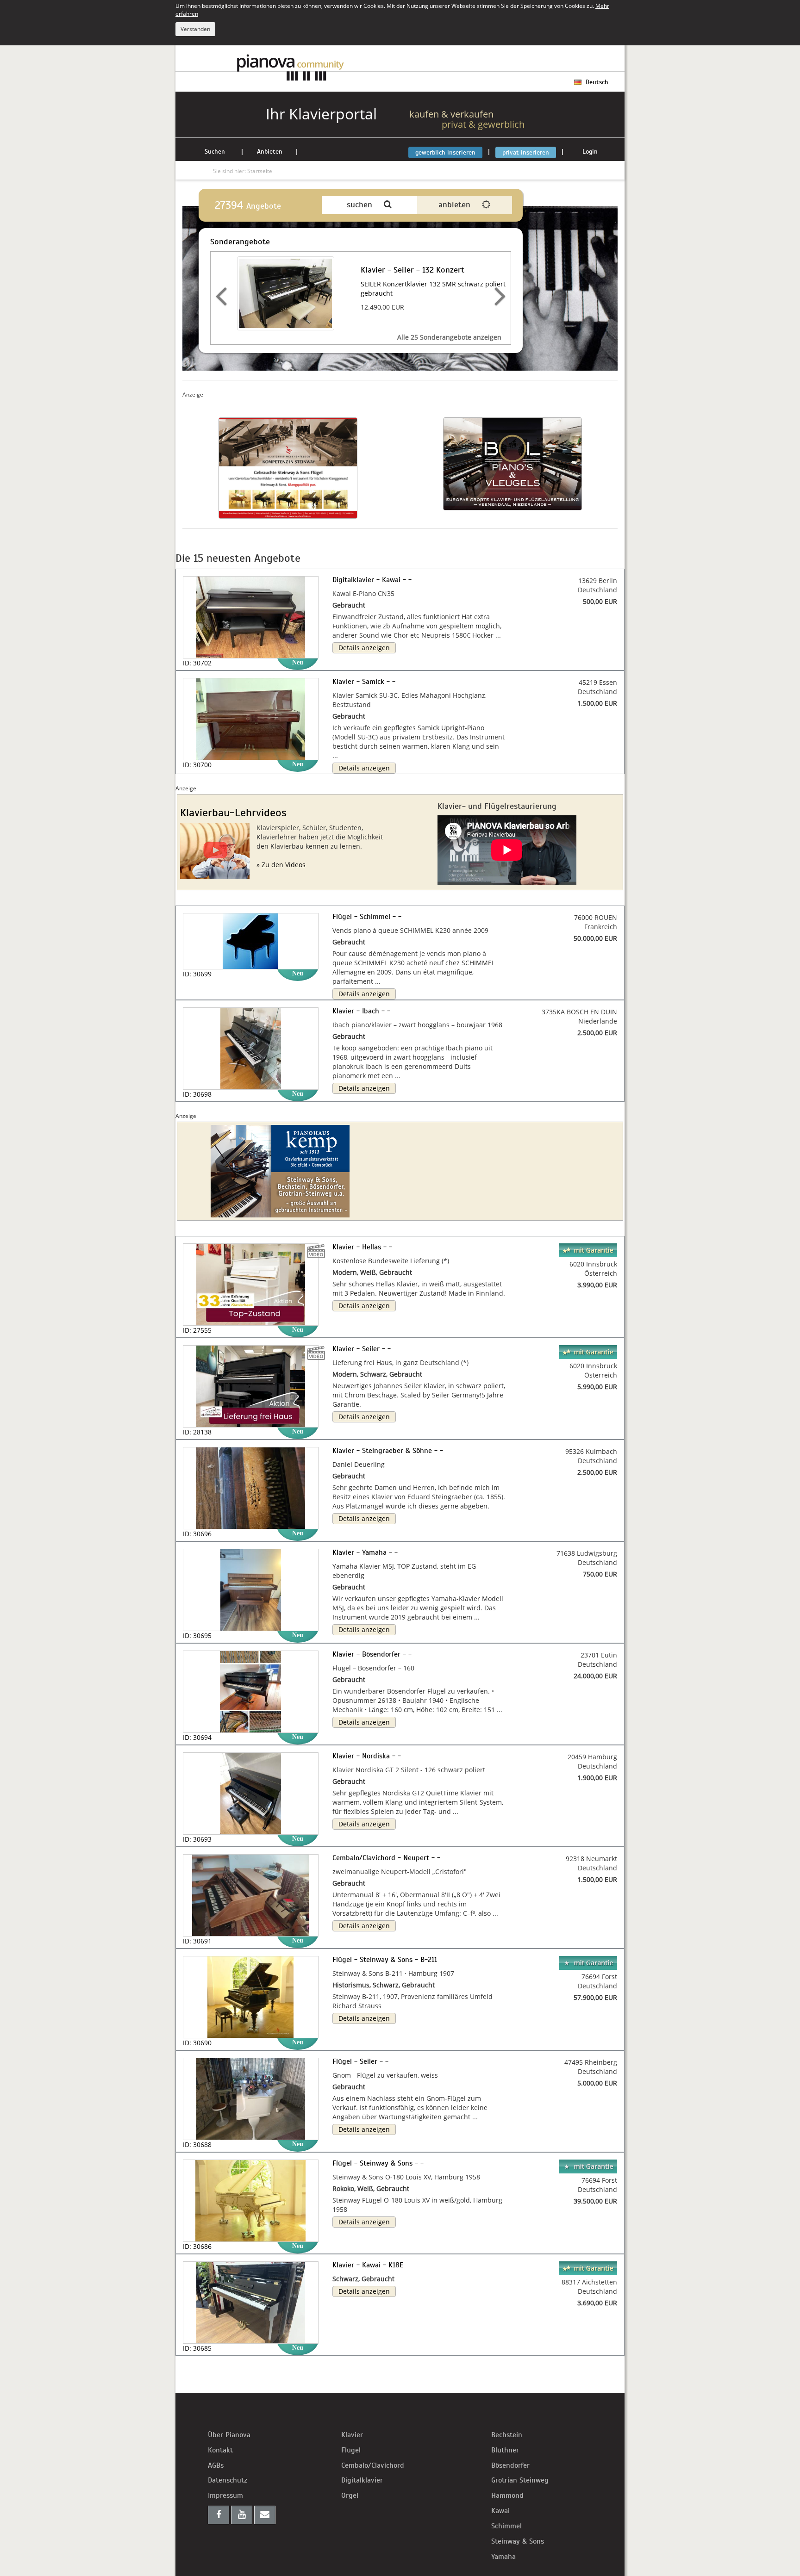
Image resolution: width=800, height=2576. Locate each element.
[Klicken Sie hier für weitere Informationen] (287, 1171)
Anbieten (270, 152)
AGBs (216, 2465)
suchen (361, 205)
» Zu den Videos (281, 865)
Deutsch (596, 82)
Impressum (225, 2495)
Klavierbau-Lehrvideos (233, 813)
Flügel (351, 2450)
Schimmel (506, 2526)
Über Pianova (229, 2435)
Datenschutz (228, 2480)
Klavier (352, 2435)
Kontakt (220, 2450)
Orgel (350, 2495)
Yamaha (503, 2557)
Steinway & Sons (518, 2541)
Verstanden (195, 29)
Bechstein (507, 2435)
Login (590, 152)
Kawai (500, 2511)
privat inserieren (526, 152)
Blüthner (505, 2450)
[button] (220, 298)
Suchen (215, 152)
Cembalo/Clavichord (373, 2465)
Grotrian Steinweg (520, 2480)
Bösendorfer (510, 2465)
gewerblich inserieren (445, 152)
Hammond (507, 2495)
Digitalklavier (362, 2480)
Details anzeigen (364, 648)
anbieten (456, 205)
